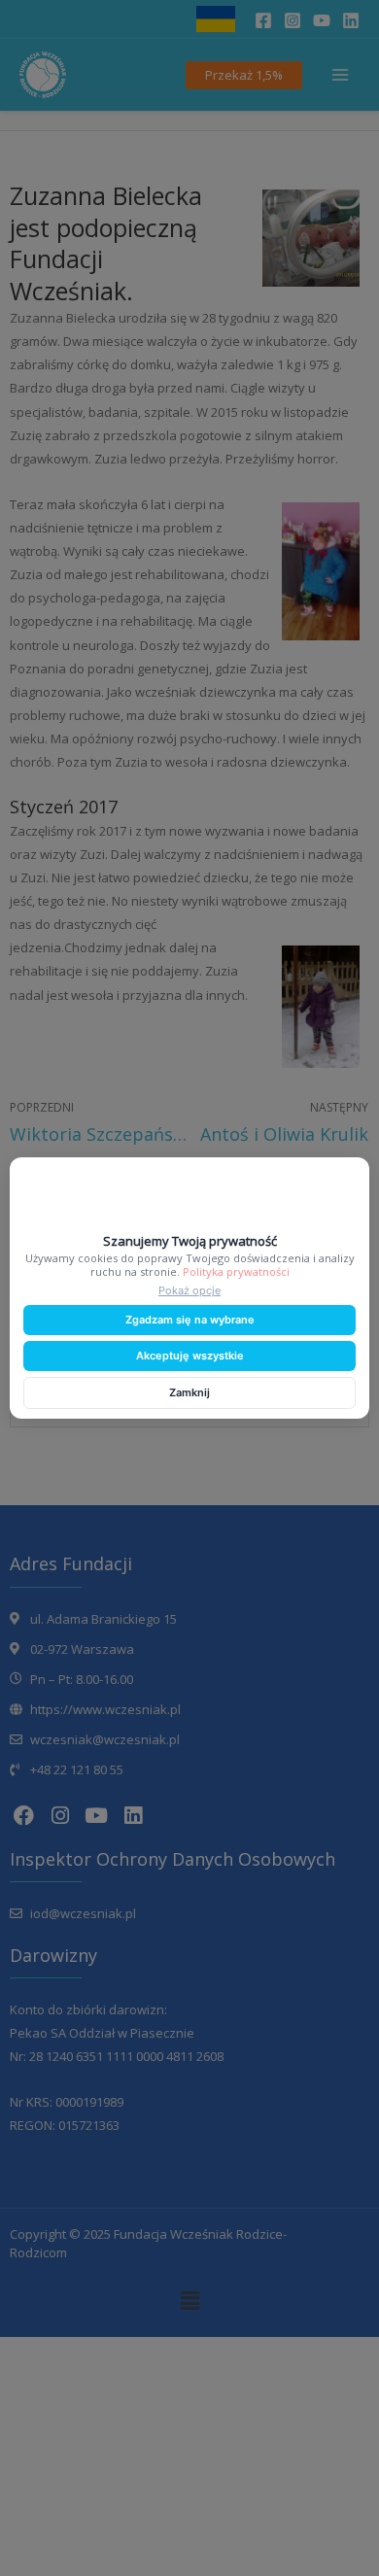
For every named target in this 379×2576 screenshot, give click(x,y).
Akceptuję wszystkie (190, 1356)
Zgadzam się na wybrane (190, 1320)
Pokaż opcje (189, 1290)
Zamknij (189, 1392)
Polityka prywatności (236, 1271)
